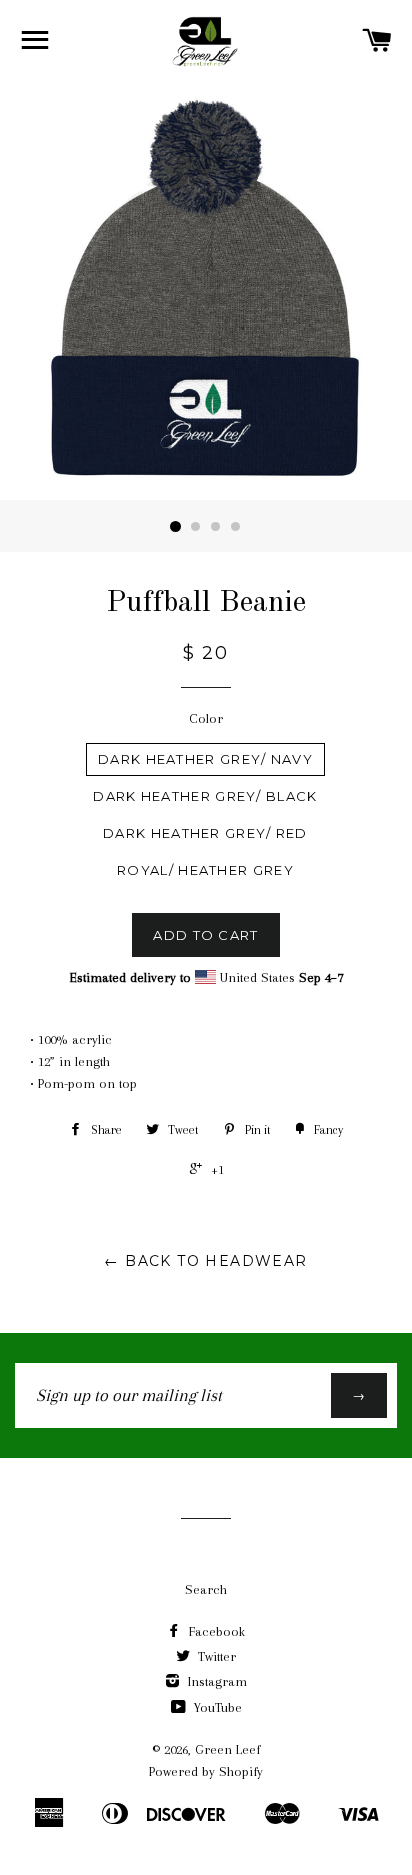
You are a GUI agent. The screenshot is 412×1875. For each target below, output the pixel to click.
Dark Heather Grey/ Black (205, 796)
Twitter (215, 1656)
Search (206, 1589)
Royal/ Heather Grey (205, 870)
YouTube (216, 1707)
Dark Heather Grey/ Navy (205, 759)
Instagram (215, 1681)
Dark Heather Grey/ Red (205, 833)
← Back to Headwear (205, 1261)
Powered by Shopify (206, 1771)
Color (206, 718)
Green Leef (227, 1749)
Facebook (215, 1631)
